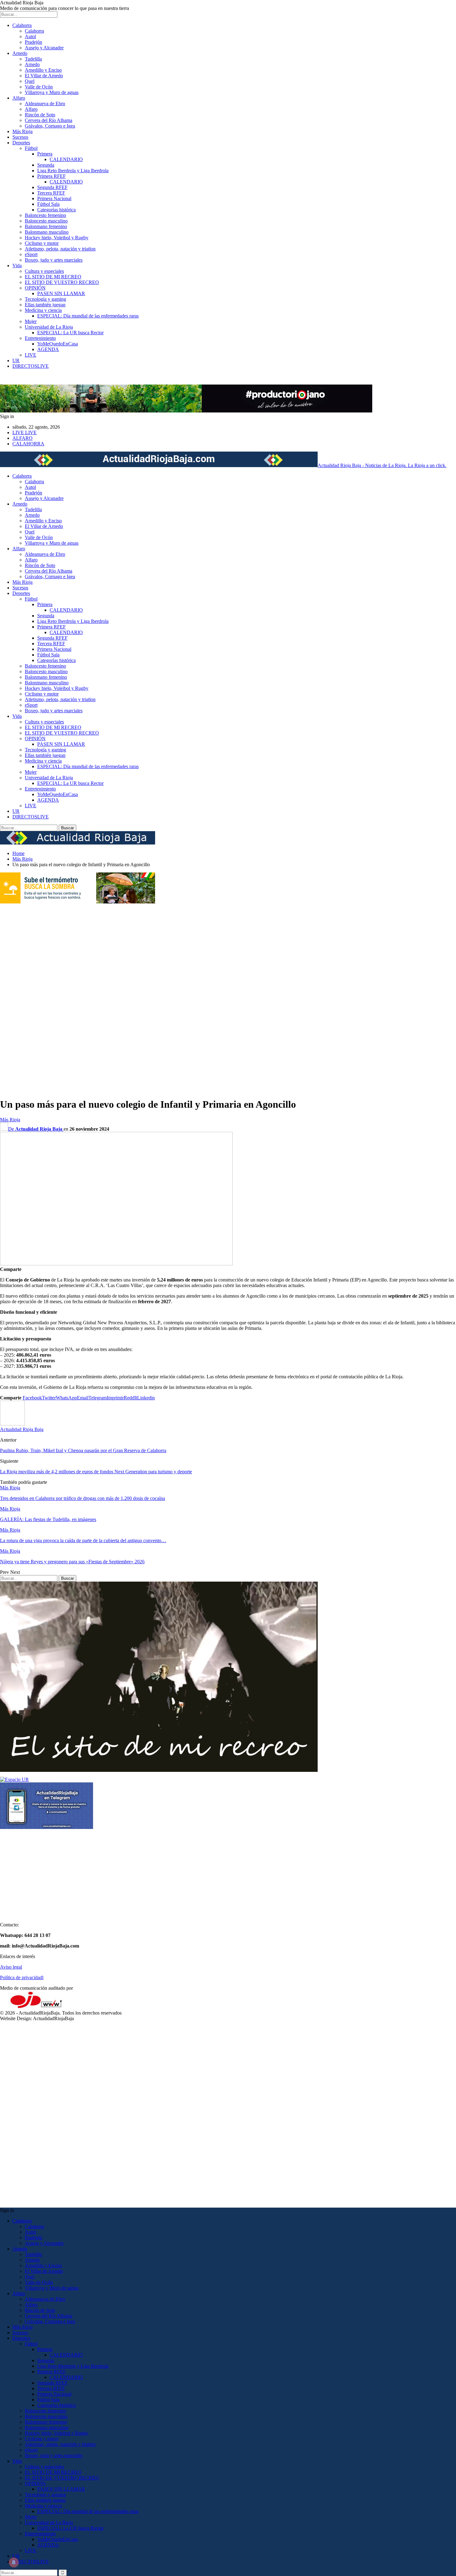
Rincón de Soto (40, 115)
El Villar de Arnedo (44, 76)
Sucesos (20, 137)
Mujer (31, 321)
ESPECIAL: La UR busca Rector (70, 333)
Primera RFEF (51, 176)
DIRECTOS (31, 366)
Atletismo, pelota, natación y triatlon (60, 249)
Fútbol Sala (48, 204)
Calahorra (22, 25)
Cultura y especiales (44, 271)
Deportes (21, 143)
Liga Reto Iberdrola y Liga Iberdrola (73, 171)
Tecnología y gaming (45, 299)
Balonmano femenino (46, 226)
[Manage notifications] (14, 2562)
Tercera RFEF (51, 193)
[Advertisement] (25, 998)
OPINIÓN (35, 288)
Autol (30, 36)
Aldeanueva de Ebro (45, 104)
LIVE (31, 355)
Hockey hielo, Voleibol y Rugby (57, 238)
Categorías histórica (56, 210)
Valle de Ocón (39, 87)
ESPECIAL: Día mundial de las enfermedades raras (88, 316)
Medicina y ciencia (43, 310)
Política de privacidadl (22, 1977)
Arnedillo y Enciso (43, 70)
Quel (30, 81)
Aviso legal (11, 1967)
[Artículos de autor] (12, 1424)
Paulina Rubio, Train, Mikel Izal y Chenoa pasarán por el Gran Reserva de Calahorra (83, 1450)
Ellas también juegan (45, 305)
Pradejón (34, 42)
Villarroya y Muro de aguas (52, 92)
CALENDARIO (66, 159)
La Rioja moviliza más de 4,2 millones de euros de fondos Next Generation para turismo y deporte (96, 1472)
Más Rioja (22, 131)
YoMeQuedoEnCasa (58, 344)
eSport (31, 254)
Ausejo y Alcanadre (44, 48)
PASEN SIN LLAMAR (61, 293)
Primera (45, 154)
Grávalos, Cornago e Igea (50, 126)
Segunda (46, 165)
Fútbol (31, 148)
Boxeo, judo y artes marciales (54, 260)
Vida (17, 266)
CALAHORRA (28, 444)
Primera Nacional (54, 198)
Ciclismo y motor (42, 243)
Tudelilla (33, 59)
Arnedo (20, 53)
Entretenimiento (40, 338)
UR (16, 360)
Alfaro (19, 98)
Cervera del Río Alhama (49, 120)
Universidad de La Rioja (49, 327)
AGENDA (48, 349)
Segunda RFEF (52, 187)
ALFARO (22, 438)
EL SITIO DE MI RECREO (53, 277)
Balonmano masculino (47, 232)
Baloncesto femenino (45, 215)
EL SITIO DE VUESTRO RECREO (62, 282)
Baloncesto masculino (46, 221)
